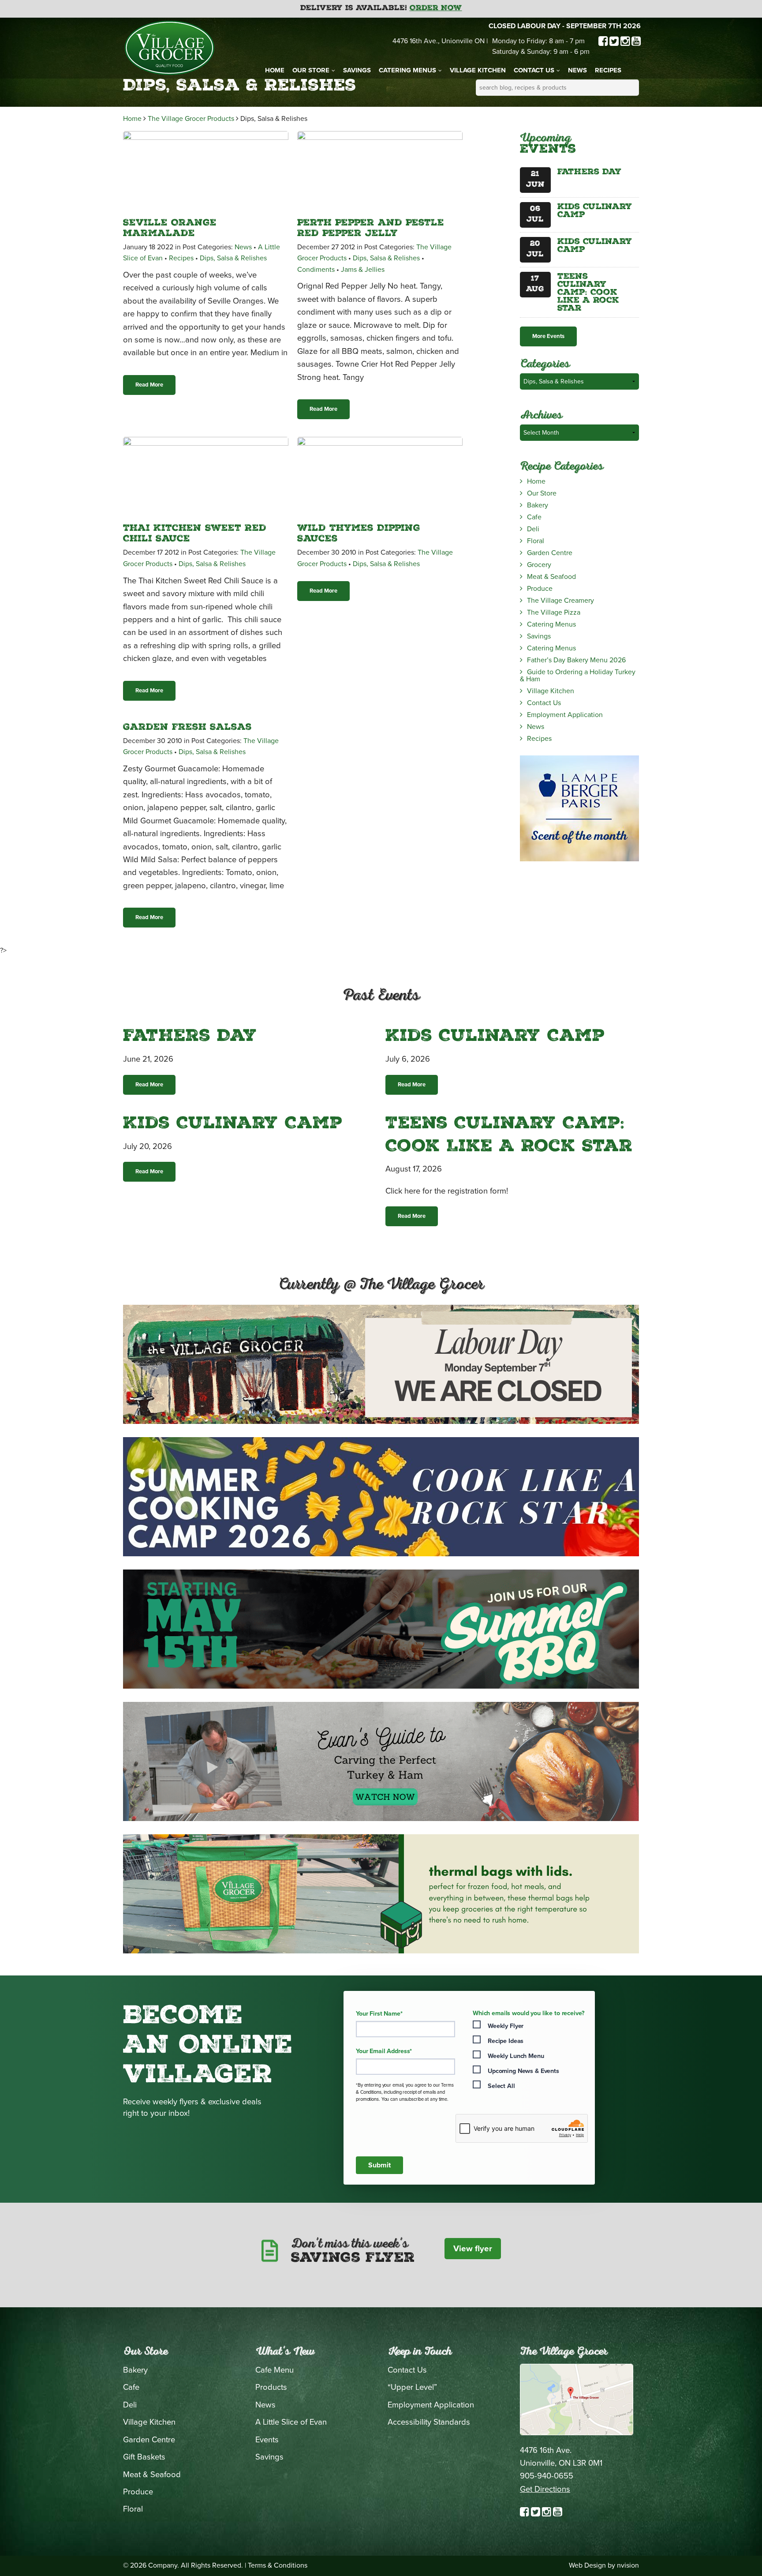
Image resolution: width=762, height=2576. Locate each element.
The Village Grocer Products (191, 119)
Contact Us (534, 70)
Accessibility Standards (429, 2422)
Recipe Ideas (506, 2041)
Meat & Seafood (551, 577)
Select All (501, 2086)
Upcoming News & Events (523, 2071)
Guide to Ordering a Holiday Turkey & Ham (578, 676)
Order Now (436, 9)
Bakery (538, 505)
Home (275, 70)
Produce (540, 589)
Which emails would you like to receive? (529, 2013)
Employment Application (565, 715)
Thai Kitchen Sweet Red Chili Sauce (195, 534)
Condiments (316, 270)
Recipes (608, 70)
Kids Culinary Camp (595, 211)
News (577, 70)
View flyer (473, 2249)
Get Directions (545, 2489)
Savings (357, 70)
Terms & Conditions (278, 2565)
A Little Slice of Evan (291, 2422)
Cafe (534, 517)
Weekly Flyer (506, 2026)
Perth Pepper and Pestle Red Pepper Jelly (371, 229)
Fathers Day (589, 173)
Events (267, 2440)
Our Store (311, 70)
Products (271, 2387)
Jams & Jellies (363, 270)
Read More (149, 385)
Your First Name (379, 2014)
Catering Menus (407, 70)
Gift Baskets (144, 2457)
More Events (548, 336)
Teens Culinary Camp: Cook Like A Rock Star (588, 293)
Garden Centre (550, 553)
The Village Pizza (554, 612)
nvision (628, 2565)
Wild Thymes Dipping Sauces (359, 534)
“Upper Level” (412, 2387)
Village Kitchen (478, 70)
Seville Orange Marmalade (170, 229)
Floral (536, 541)
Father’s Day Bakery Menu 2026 (576, 660)
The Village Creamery (560, 601)
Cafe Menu (275, 2370)
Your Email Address (384, 2051)
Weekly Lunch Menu (516, 2056)
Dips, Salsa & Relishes (233, 258)
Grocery (539, 565)
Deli (533, 529)
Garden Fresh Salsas (187, 728)
